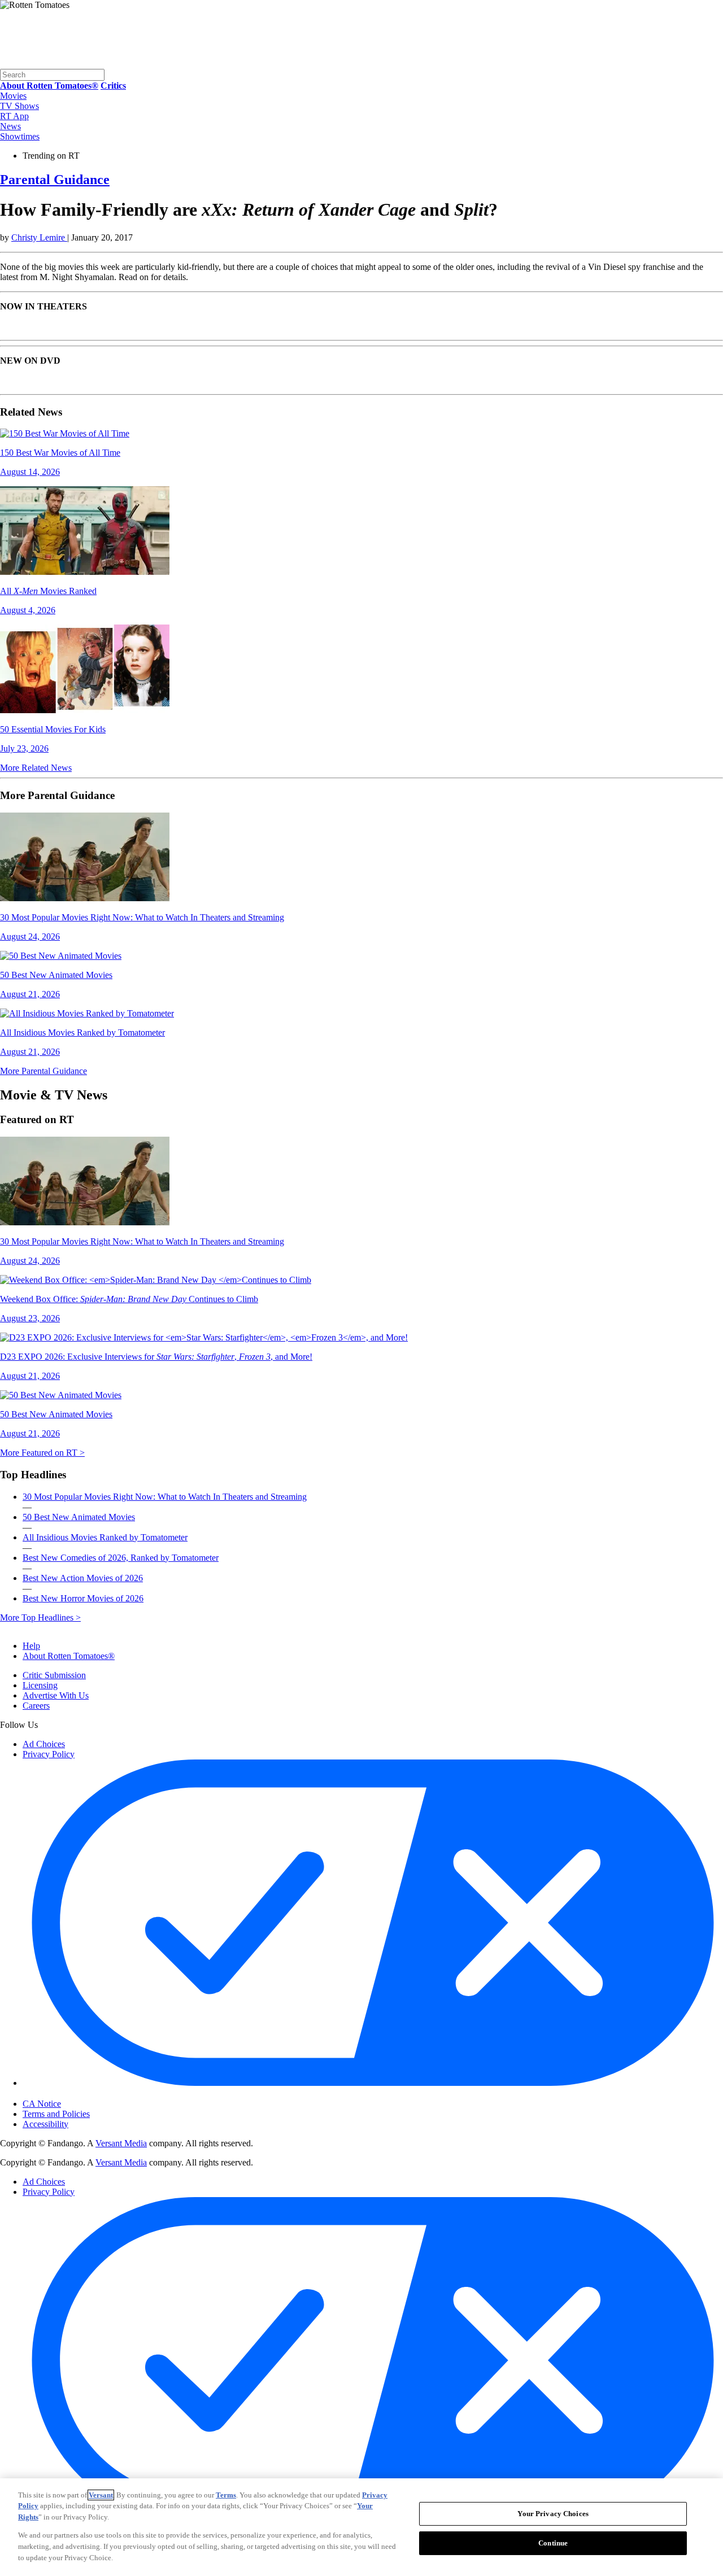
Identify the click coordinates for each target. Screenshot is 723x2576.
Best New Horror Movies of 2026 (83, 1598)
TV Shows (19, 106)
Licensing (40, 1685)
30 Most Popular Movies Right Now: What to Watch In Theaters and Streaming (165, 1497)
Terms (226, 2495)
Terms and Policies (56, 2114)
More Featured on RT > (42, 1453)
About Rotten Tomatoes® (69, 1656)
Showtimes (20, 136)
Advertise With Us (56, 1695)
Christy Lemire (39, 237)
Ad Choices (44, 1744)
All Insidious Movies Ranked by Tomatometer (105, 1537)
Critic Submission (54, 1675)
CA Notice (42, 2104)
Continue (553, 2543)
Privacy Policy (49, 1754)
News (10, 126)
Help (31, 1646)
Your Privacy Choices (70, 2094)
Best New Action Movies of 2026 (83, 1578)
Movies (13, 96)
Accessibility (45, 2124)
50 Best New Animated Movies (79, 1517)
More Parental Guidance (43, 1071)
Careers (36, 1706)
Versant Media (121, 2143)
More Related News (36, 768)
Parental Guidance (55, 180)
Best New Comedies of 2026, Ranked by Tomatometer (121, 1558)
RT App (14, 116)
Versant (101, 2495)
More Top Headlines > (40, 1617)
